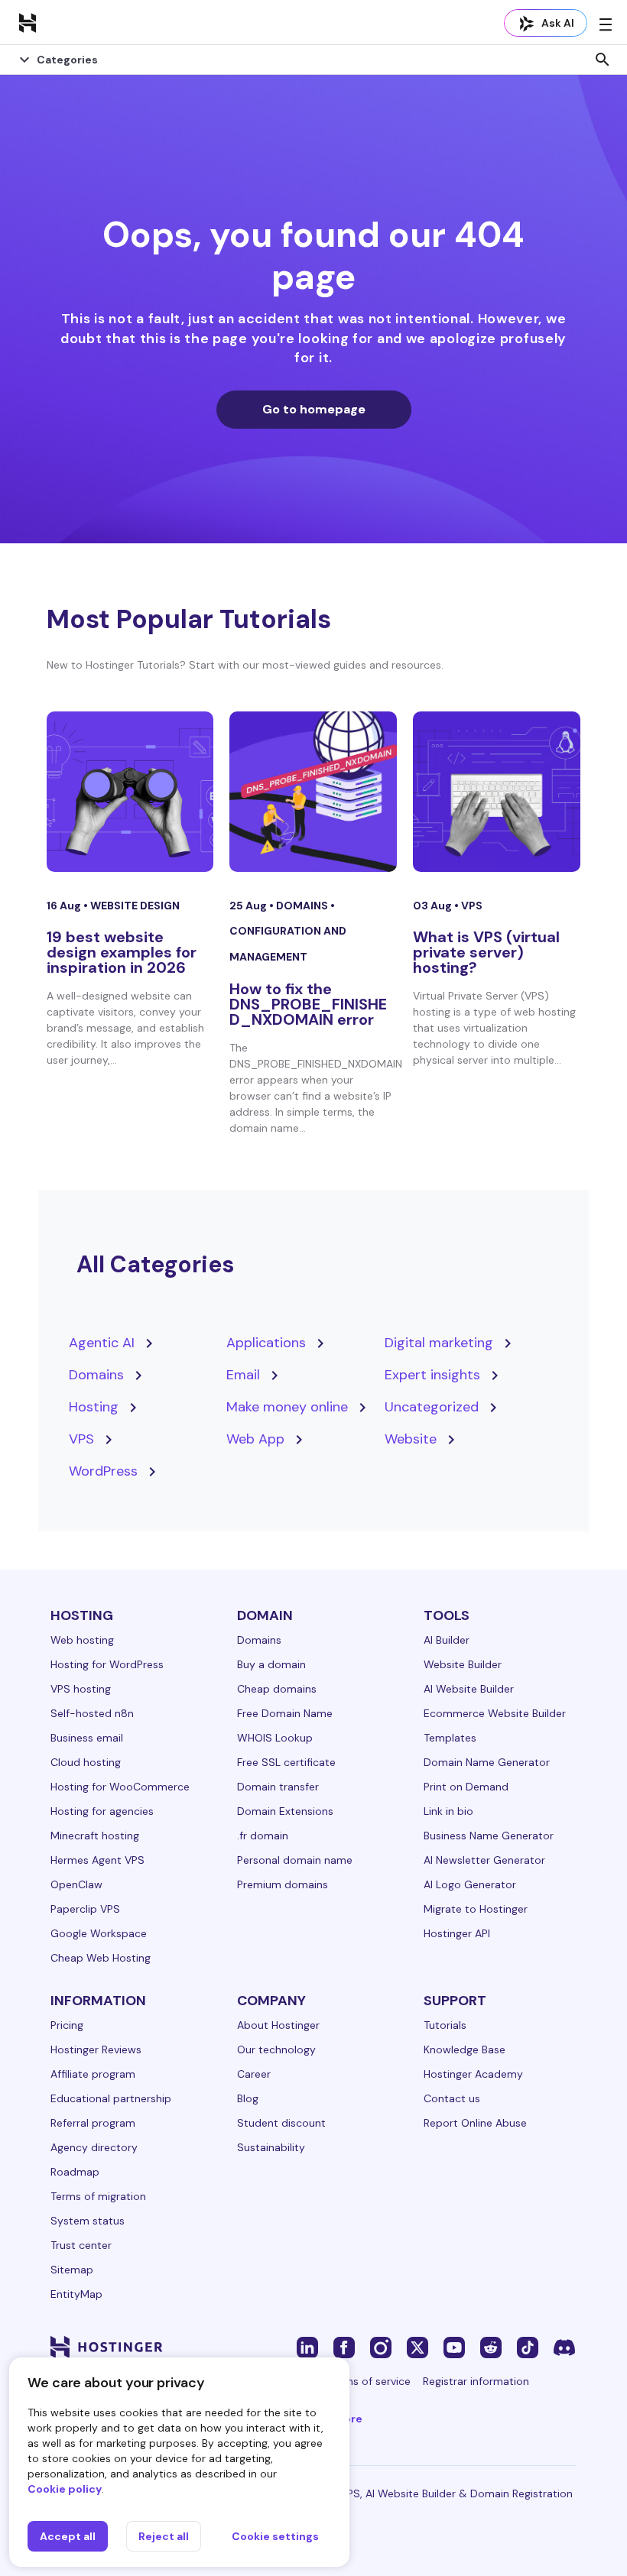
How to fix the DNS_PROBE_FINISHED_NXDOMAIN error (308, 1004)
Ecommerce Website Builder (495, 1713)
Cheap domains (277, 1689)
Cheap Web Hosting (101, 1958)
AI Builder (447, 1640)
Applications (266, 1343)
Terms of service (369, 2381)
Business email (87, 1738)
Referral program (93, 2123)
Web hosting (82, 1640)
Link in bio (448, 1811)
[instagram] (381, 2347)
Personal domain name (295, 1860)
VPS (472, 906)
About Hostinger (278, 2025)
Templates (450, 1738)
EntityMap (76, 2294)
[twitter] (417, 2347)
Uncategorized (432, 1407)
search (603, 60)
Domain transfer (278, 1787)
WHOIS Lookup (275, 1738)
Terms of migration (98, 2196)
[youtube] (454, 2347)
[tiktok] (528, 2347)
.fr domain (263, 1836)
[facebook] (344, 2347)
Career (254, 2074)
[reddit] (491, 2347)
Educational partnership (111, 2098)
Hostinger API (457, 1933)
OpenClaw (76, 1884)
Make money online (287, 1407)
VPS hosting (81, 1689)
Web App (255, 1439)
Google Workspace (99, 1933)
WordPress (103, 1471)
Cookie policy (65, 2489)
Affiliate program (93, 2074)
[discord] (564, 2347)
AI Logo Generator (470, 1884)
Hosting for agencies (102, 1811)
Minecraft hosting (95, 1836)
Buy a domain (271, 1664)
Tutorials (445, 2025)
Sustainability (271, 2147)
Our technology (276, 2049)
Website (411, 1439)
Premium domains (283, 1884)
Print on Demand (466, 1787)
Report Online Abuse (475, 2123)
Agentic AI (102, 1343)
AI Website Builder (469, 1689)
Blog (248, 2098)
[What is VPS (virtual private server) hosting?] (497, 792)
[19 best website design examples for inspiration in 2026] (130, 792)
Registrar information (476, 2381)
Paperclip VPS (85, 1909)
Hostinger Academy (473, 2074)
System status (88, 2221)
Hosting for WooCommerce (120, 1787)
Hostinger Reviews (96, 2049)
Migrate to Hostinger (476, 1909)
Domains (303, 906)
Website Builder (463, 1664)
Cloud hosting (86, 1762)
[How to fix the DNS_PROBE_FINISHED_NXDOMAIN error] (313, 792)
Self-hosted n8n (92, 1713)
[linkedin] (307, 2347)
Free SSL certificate (286, 1762)
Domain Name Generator (487, 1762)
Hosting (94, 1407)
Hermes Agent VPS (97, 1860)
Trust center (81, 2245)
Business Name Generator (489, 1836)
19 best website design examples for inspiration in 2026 (122, 952)
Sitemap (72, 2270)
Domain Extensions (285, 1811)
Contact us (452, 2098)
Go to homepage (314, 409)
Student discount (281, 2123)
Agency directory (94, 2147)
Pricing (67, 2025)
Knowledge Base (465, 2049)
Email (243, 1375)
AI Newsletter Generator (484, 1860)
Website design (135, 906)
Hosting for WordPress (107, 1664)
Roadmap (75, 2172)
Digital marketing (439, 1343)
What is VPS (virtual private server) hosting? (486, 952)
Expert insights (432, 1375)
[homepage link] (28, 22)
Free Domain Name (285, 1713)
